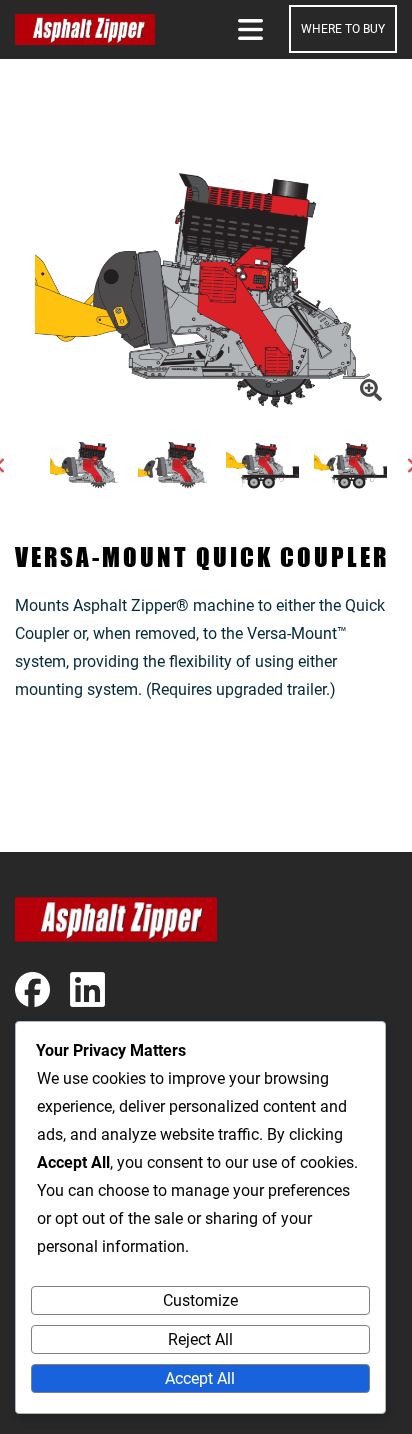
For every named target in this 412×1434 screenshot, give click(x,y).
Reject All (200, 1339)
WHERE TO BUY (343, 29)
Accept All (200, 1378)
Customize (200, 1300)
